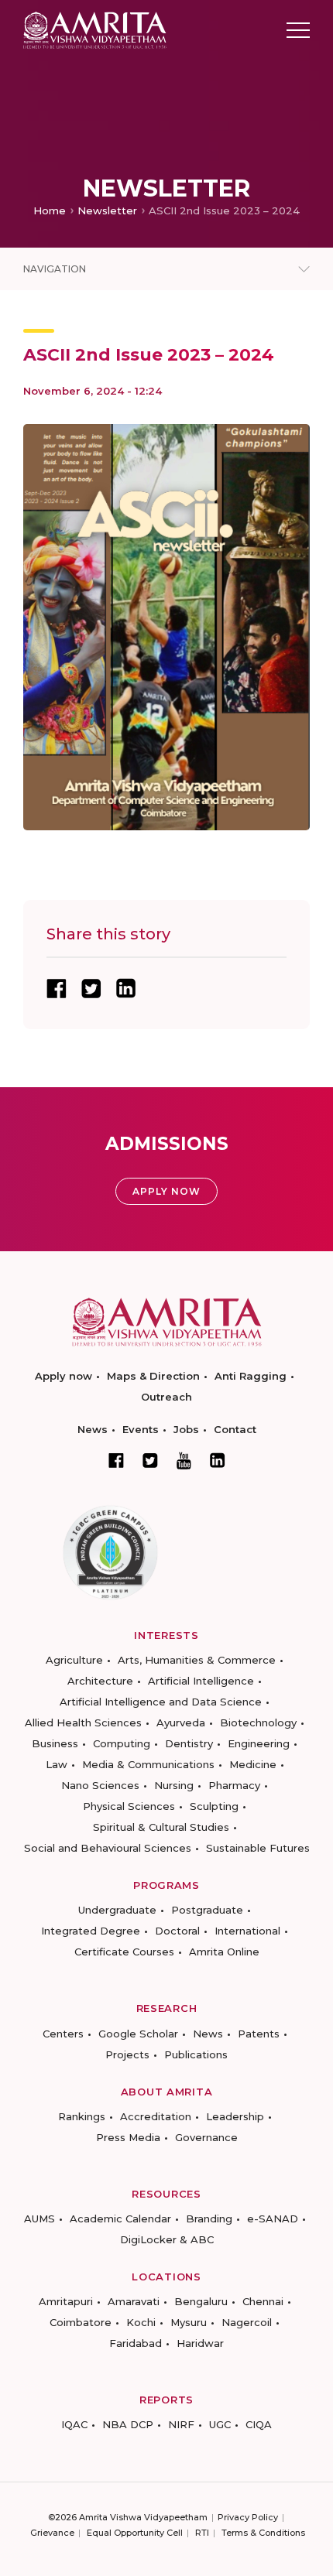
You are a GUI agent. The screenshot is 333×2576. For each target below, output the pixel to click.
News (93, 1429)
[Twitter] (150, 1460)
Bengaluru (201, 2301)
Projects (127, 2054)
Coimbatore (81, 2322)
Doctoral (177, 1931)
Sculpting (214, 1806)
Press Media (128, 2137)
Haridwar (200, 2343)
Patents (259, 2034)
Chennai (263, 2301)
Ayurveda (181, 1722)
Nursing (174, 1785)
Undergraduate (117, 1910)
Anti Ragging (251, 1376)
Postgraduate (207, 1910)
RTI (202, 2533)
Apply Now (166, 1191)
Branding (209, 2219)
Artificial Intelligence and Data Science (161, 1702)
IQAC (74, 2424)
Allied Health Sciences (83, 1722)
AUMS (39, 2219)
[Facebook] (116, 1460)
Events (141, 1429)
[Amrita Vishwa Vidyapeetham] (95, 29)
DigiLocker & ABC (167, 2239)
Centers (63, 2034)
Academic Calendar (120, 2219)
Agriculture (74, 1660)
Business (55, 1743)
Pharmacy (234, 1785)
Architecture (100, 1681)
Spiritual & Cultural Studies (161, 1827)
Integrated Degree (91, 1931)
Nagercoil (247, 2322)
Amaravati (134, 2301)
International (247, 1931)
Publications (196, 2054)
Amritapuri (66, 2301)
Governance (206, 2137)
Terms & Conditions (263, 2533)
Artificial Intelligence (201, 1681)
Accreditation (156, 2116)
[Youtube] (184, 1461)
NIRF (181, 2424)
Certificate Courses (124, 1952)
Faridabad (136, 2343)
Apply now (64, 1376)
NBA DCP (128, 2424)
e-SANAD (273, 2219)
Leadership (235, 2116)
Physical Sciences (129, 1806)
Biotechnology (258, 1722)
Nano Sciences (100, 1785)
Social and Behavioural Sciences (108, 1848)
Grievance (52, 2533)
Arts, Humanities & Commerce (197, 1660)
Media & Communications (148, 1764)
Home (50, 210)
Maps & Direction (153, 1376)
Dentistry (189, 1743)
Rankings (82, 2116)
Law (57, 1764)
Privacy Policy (248, 2517)
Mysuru (189, 2322)
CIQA (259, 2424)
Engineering (259, 1743)
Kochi (141, 2322)
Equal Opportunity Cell (135, 2533)
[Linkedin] (218, 1460)
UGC (220, 2424)
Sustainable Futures (258, 1848)
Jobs (186, 1429)
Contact (235, 1429)
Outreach (166, 1397)
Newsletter (107, 210)
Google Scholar (138, 2034)
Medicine (253, 1764)
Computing (122, 1743)
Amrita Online (224, 1952)
